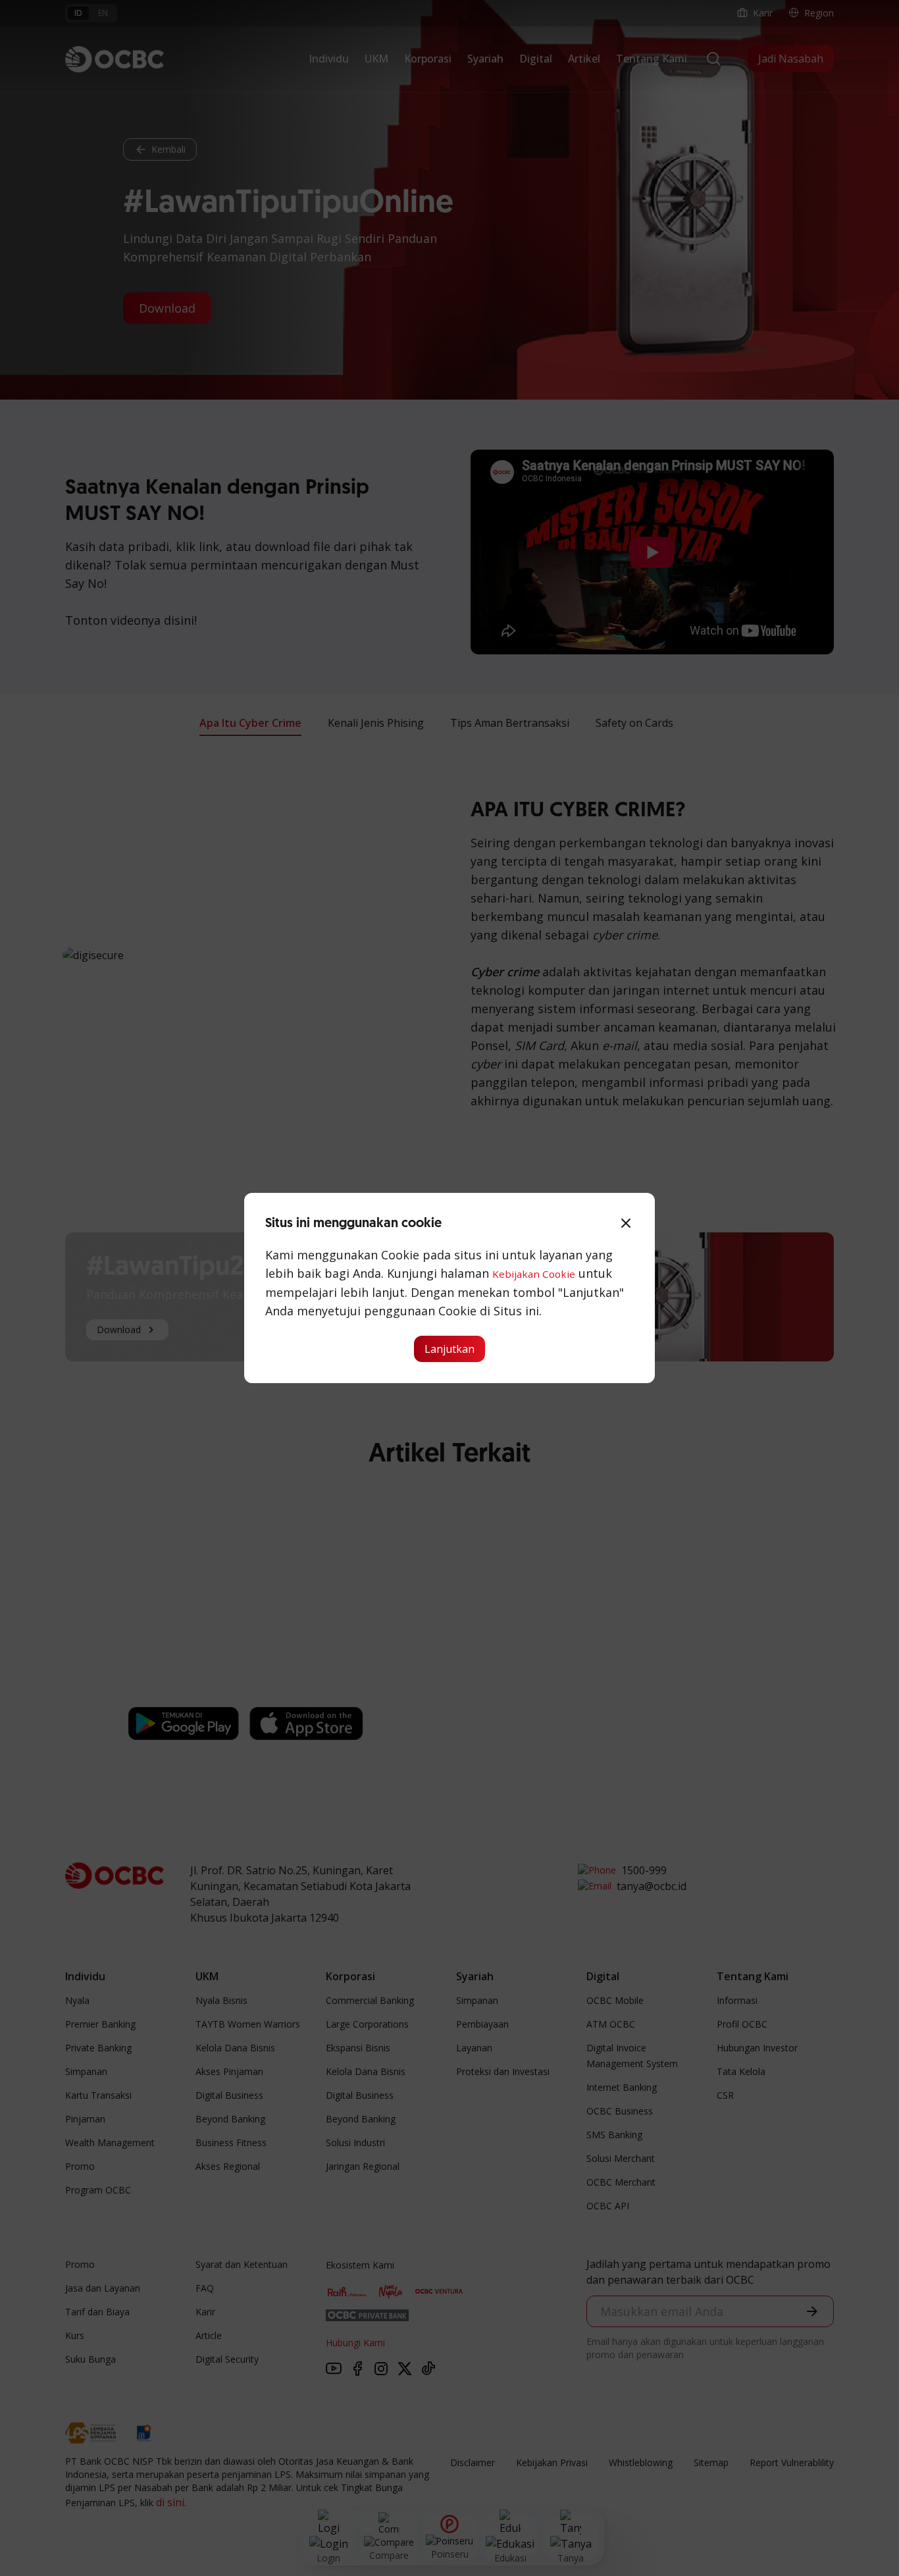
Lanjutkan (449, 1349)
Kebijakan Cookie (534, 1274)
